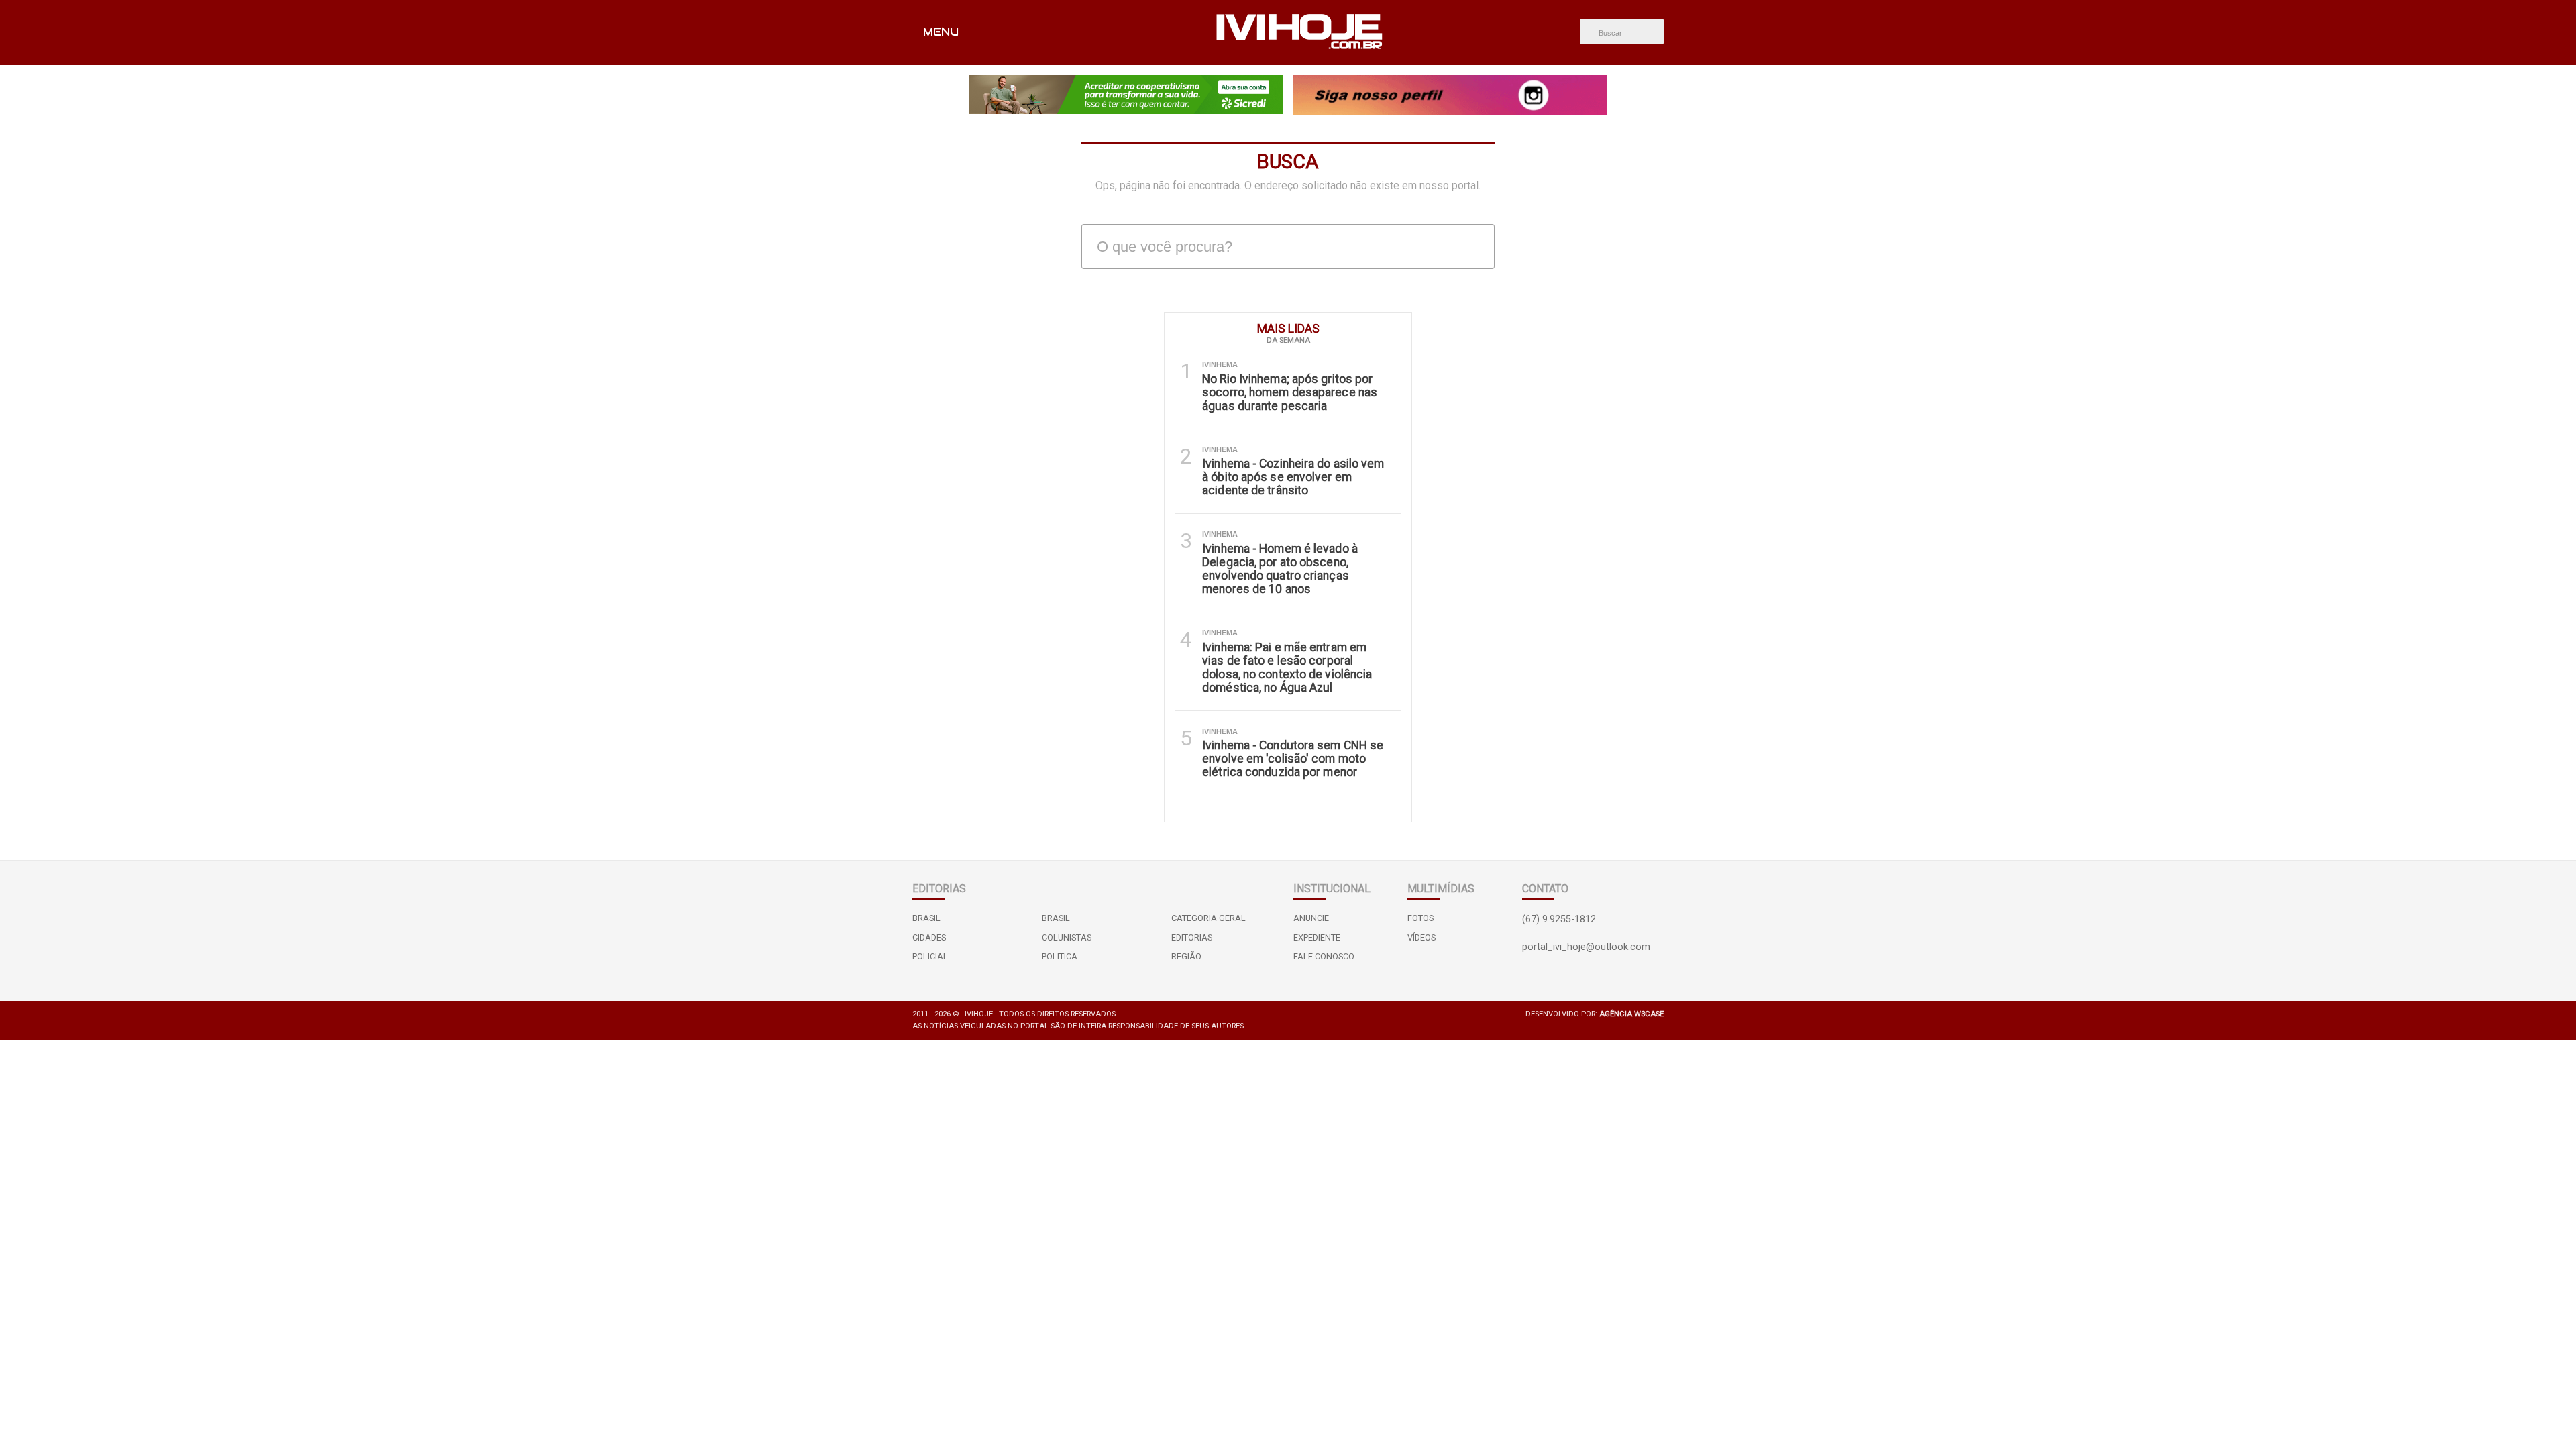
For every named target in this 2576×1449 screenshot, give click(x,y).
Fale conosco (1324, 956)
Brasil (926, 918)
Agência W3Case (1631, 1014)
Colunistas (1067, 937)
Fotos (1420, 918)
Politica (1060, 956)
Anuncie (1311, 918)
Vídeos (1421, 937)
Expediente (1317, 937)
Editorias (1192, 937)
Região (1186, 956)
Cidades (929, 937)
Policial (930, 956)
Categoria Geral (1209, 918)
